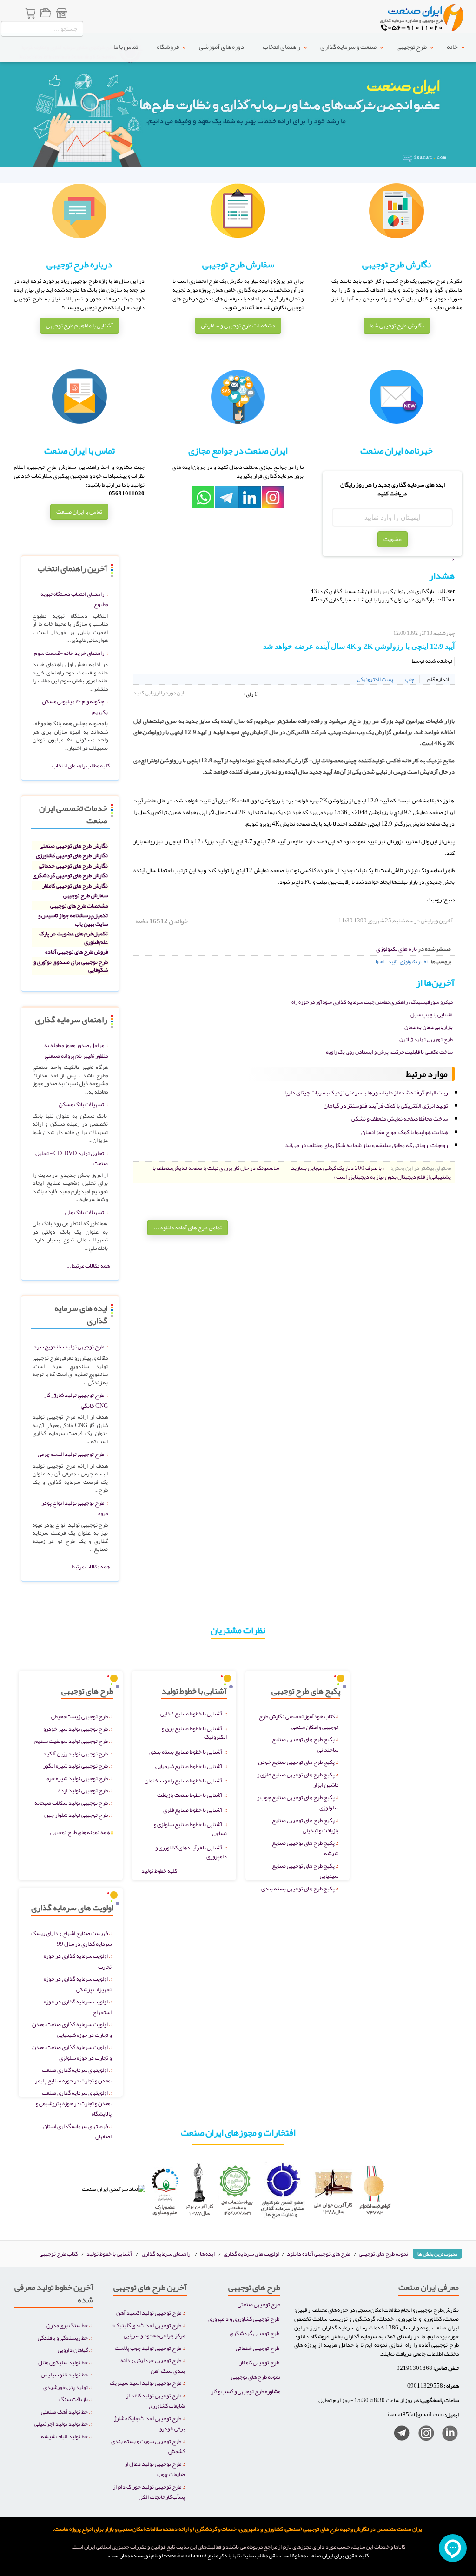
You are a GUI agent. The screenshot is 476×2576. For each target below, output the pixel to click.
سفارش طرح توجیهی (86, 895)
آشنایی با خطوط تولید (109, 2253)
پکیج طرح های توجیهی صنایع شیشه (305, 1848)
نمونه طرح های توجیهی (383, 2253)
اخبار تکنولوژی (414, 961)
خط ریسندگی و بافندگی (63, 2338)
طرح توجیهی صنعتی (259, 2304)
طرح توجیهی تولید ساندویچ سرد (69, 1346)
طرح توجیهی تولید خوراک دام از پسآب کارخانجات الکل (149, 2492)
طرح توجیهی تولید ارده (83, 1790)
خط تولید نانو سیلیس (64, 2374)
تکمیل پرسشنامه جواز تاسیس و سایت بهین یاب (73, 919)
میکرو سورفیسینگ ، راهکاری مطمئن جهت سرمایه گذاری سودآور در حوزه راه (372, 1002)
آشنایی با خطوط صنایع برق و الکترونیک (194, 1733)
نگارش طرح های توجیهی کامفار (75, 885)
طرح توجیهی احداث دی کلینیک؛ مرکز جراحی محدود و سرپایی (149, 2330)
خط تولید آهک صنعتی (64, 2412)
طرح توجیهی (410, 47)
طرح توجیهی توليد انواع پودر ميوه (75, 1508)
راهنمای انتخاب (273, 47)
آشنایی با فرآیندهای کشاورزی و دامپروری (191, 1852)
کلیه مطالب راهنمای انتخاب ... (78, 765)
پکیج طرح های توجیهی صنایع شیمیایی (305, 1871)
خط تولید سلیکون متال (63, 2362)
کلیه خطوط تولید (159, 1871)
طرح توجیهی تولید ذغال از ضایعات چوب (155, 2469)
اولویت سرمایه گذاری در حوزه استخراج (78, 2007)
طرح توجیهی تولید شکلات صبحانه (71, 1803)
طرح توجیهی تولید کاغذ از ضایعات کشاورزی (155, 2401)
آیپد (392, 961)
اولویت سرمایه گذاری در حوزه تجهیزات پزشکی (78, 1984)
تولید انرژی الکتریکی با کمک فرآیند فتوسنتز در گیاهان (386, 1106)
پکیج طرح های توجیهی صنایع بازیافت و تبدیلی (305, 1825)
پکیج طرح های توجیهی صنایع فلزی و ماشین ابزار (298, 1780)
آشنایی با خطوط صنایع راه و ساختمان (183, 1780)
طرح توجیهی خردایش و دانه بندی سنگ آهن (153, 2365)
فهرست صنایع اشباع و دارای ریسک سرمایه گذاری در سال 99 (71, 1938)
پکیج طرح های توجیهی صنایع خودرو (296, 1762)
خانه (452, 47)
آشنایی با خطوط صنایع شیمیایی (189, 1766)
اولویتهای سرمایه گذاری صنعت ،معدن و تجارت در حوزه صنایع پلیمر (73, 2075)
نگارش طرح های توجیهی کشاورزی (72, 855)
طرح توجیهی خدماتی (258, 2348)
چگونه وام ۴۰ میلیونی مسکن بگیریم (75, 707)
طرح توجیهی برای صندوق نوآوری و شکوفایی (71, 966)
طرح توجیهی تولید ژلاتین (426, 1039)
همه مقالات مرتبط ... (88, 1265)
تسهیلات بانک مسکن (81, 1104)
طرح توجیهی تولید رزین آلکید (76, 1753)
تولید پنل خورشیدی (66, 2387)
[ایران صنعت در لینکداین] (446, 2435)
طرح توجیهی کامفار (259, 2362)
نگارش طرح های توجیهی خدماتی (73, 865)
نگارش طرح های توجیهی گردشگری (70, 875)
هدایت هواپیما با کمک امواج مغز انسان (405, 1132)
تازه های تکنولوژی (397, 949)
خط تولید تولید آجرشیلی (61, 2424)
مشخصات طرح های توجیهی (79, 905)
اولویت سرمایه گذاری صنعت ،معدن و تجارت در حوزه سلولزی (72, 2052)
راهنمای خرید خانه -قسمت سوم (69, 653)
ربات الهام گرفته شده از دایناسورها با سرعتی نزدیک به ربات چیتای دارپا (366, 1093)
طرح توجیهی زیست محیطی (79, 1716)
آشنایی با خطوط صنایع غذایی (191, 1713)
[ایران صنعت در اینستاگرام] (423, 2435)
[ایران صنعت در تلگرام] (398, 2435)
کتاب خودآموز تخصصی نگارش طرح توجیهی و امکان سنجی (299, 1722)
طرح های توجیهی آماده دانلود (318, 2253)
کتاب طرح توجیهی (59, 2253)
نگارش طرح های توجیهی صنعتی (74, 845)
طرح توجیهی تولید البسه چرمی (71, 1454)
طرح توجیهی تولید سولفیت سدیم (71, 1741)
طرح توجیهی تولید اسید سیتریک (145, 2383)
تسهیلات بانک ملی (85, 1212)
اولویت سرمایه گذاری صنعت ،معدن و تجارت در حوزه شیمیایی (72, 2029)
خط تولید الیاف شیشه (64, 2436)
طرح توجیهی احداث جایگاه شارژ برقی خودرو (149, 2423)
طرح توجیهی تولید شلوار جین (76, 1815)
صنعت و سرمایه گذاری (344, 47)
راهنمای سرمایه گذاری (166, 2253)
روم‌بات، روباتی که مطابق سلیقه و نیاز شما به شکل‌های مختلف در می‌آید (367, 1145)
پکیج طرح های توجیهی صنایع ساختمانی (305, 1744)
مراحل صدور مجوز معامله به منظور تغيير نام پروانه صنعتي (76, 1050)
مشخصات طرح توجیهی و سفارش (238, 326)
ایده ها (207, 2253)
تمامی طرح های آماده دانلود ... (188, 1228)
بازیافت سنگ (73, 2399)
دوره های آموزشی (211, 47)
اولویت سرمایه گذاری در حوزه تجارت (78, 1961)
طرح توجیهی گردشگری (255, 2333)
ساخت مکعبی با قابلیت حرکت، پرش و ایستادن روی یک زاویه (389, 1052)
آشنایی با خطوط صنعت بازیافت (190, 1795)
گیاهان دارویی (73, 2350)
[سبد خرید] (31, 14)
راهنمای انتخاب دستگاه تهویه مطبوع (74, 599)
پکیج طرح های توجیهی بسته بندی (298, 1888)
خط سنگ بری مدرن (67, 2325)
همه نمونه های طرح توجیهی (82, 1832)
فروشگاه (156, 47)
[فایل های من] (46, 14)
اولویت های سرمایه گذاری (252, 2253)
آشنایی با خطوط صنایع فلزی (193, 1810)
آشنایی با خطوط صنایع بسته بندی (186, 1752)
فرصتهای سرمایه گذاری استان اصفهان (77, 2131)
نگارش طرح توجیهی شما (397, 326)
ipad (380, 961)
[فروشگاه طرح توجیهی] (61, 14)
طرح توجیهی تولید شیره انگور (76, 1765)
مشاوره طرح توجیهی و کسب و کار (246, 2391)
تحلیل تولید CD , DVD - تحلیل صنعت (72, 1158)
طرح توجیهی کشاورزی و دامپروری (244, 2319)
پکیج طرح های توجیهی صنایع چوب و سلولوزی (298, 1802)
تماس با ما (113, 47)
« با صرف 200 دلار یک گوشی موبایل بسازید (338, 1168)
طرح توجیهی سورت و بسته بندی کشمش (148, 2446)
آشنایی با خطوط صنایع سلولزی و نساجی (190, 1829)
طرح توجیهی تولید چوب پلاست (148, 2348)
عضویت (393, 539)
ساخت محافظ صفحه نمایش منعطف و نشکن (400, 1119)
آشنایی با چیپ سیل (432, 1014)
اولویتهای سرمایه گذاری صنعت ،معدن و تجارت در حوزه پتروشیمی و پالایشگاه (74, 2103)
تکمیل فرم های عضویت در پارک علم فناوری (73, 938)
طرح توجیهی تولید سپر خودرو (76, 1729)
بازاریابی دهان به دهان (429, 1027)
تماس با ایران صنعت (79, 512)
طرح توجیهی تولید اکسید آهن (149, 2312)
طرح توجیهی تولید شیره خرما (76, 1778)
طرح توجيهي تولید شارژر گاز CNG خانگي (76, 1400)
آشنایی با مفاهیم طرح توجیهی (79, 326)
